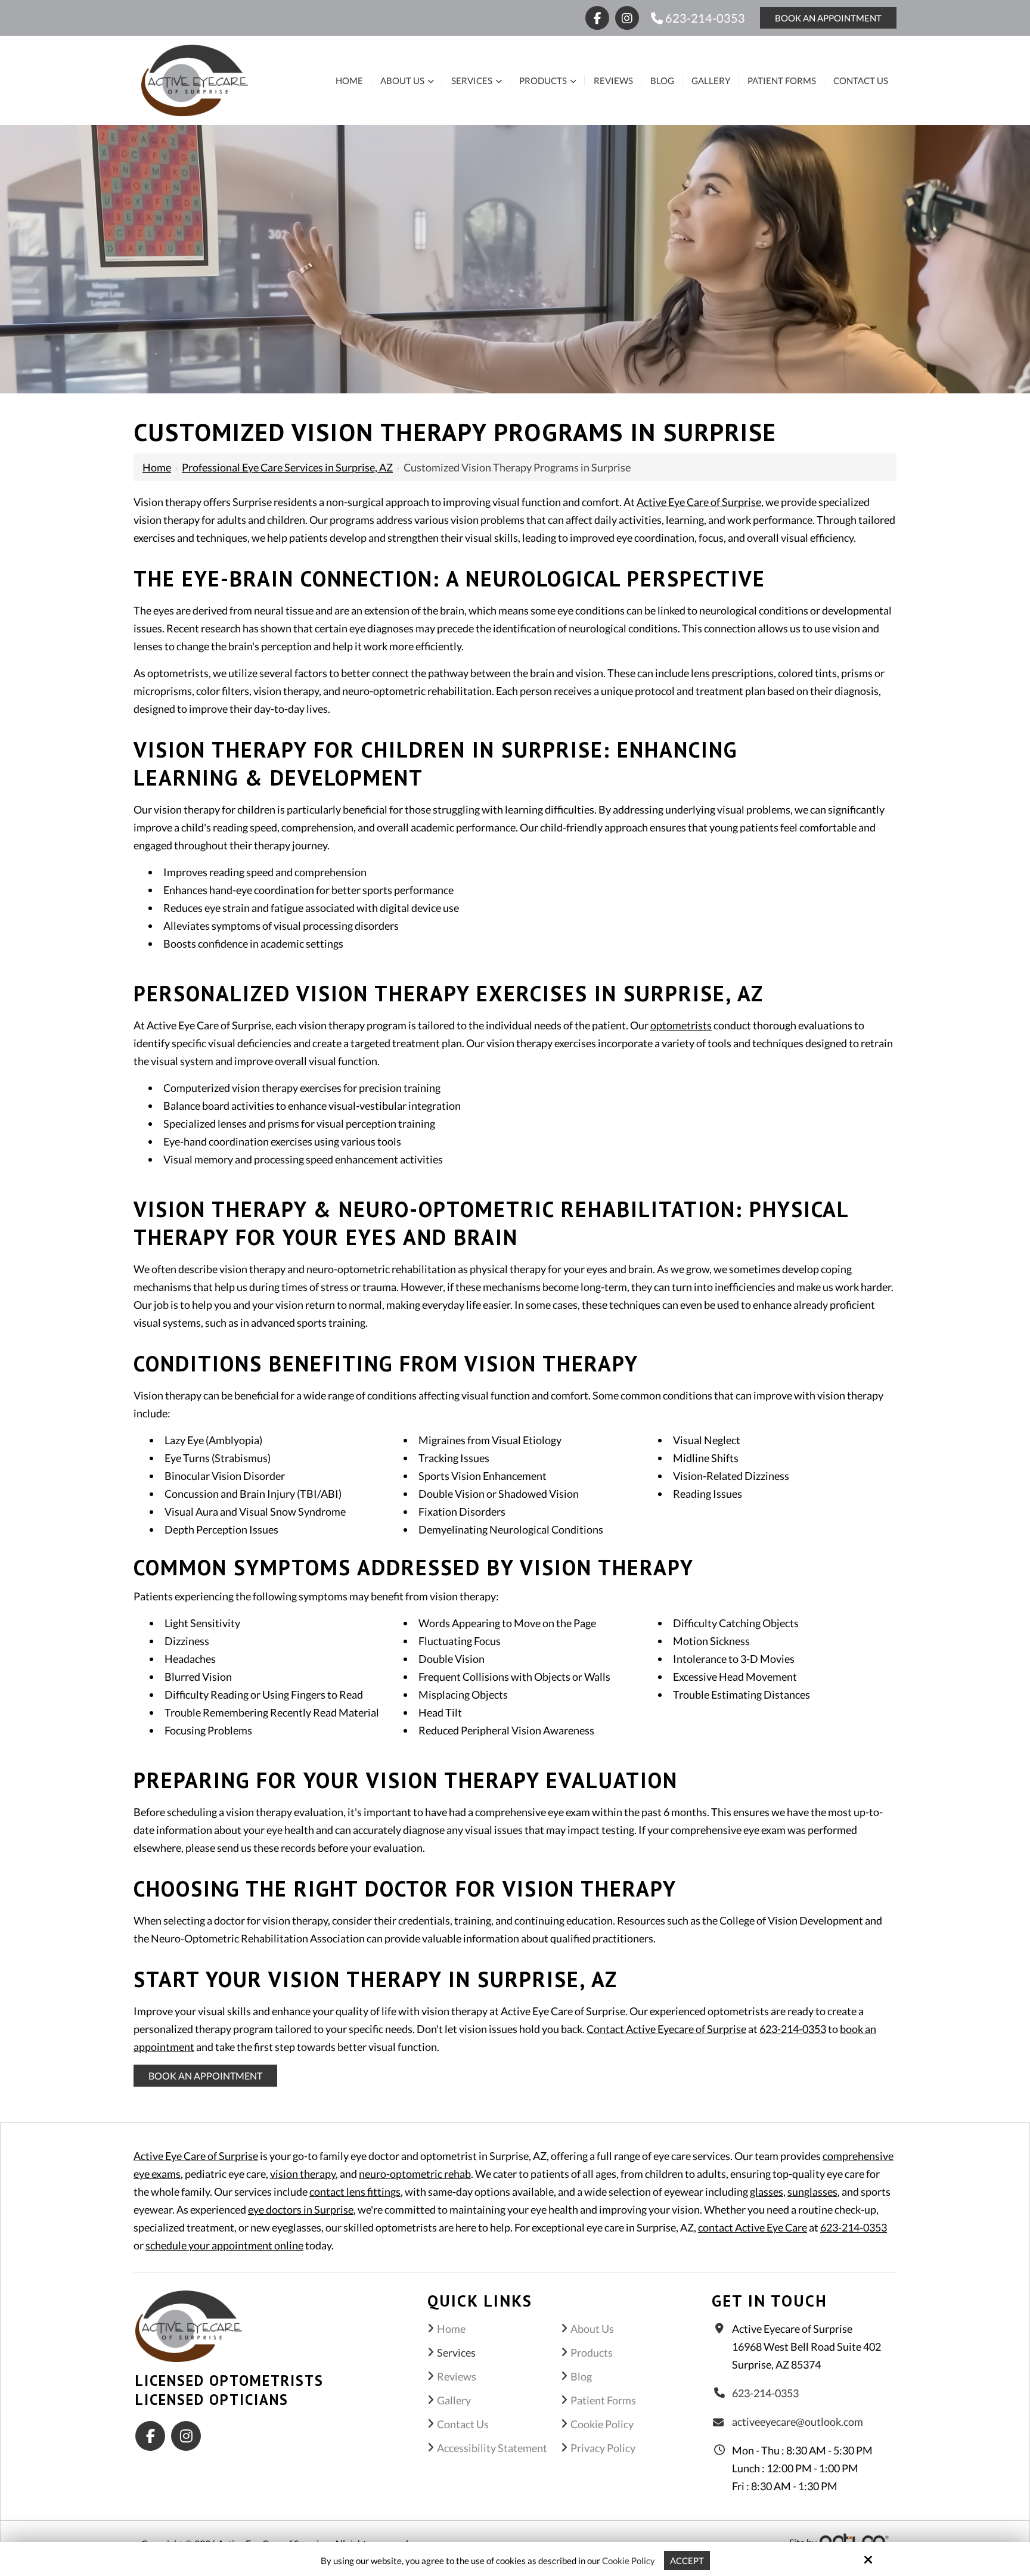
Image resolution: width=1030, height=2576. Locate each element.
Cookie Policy (629, 2561)
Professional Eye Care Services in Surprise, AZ (287, 467)
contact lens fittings (355, 2192)
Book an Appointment (205, 2076)
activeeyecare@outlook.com (798, 2422)
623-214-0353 (704, 18)
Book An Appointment (828, 18)
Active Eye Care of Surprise (699, 502)
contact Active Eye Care (753, 2227)
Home (157, 467)
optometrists (681, 1025)
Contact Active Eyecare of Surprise (666, 2029)
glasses (767, 2192)
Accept (687, 2561)
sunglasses (812, 2192)
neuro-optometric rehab (415, 2174)
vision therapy (303, 2174)
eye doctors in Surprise (301, 2209)
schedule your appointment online (224, 2245)
